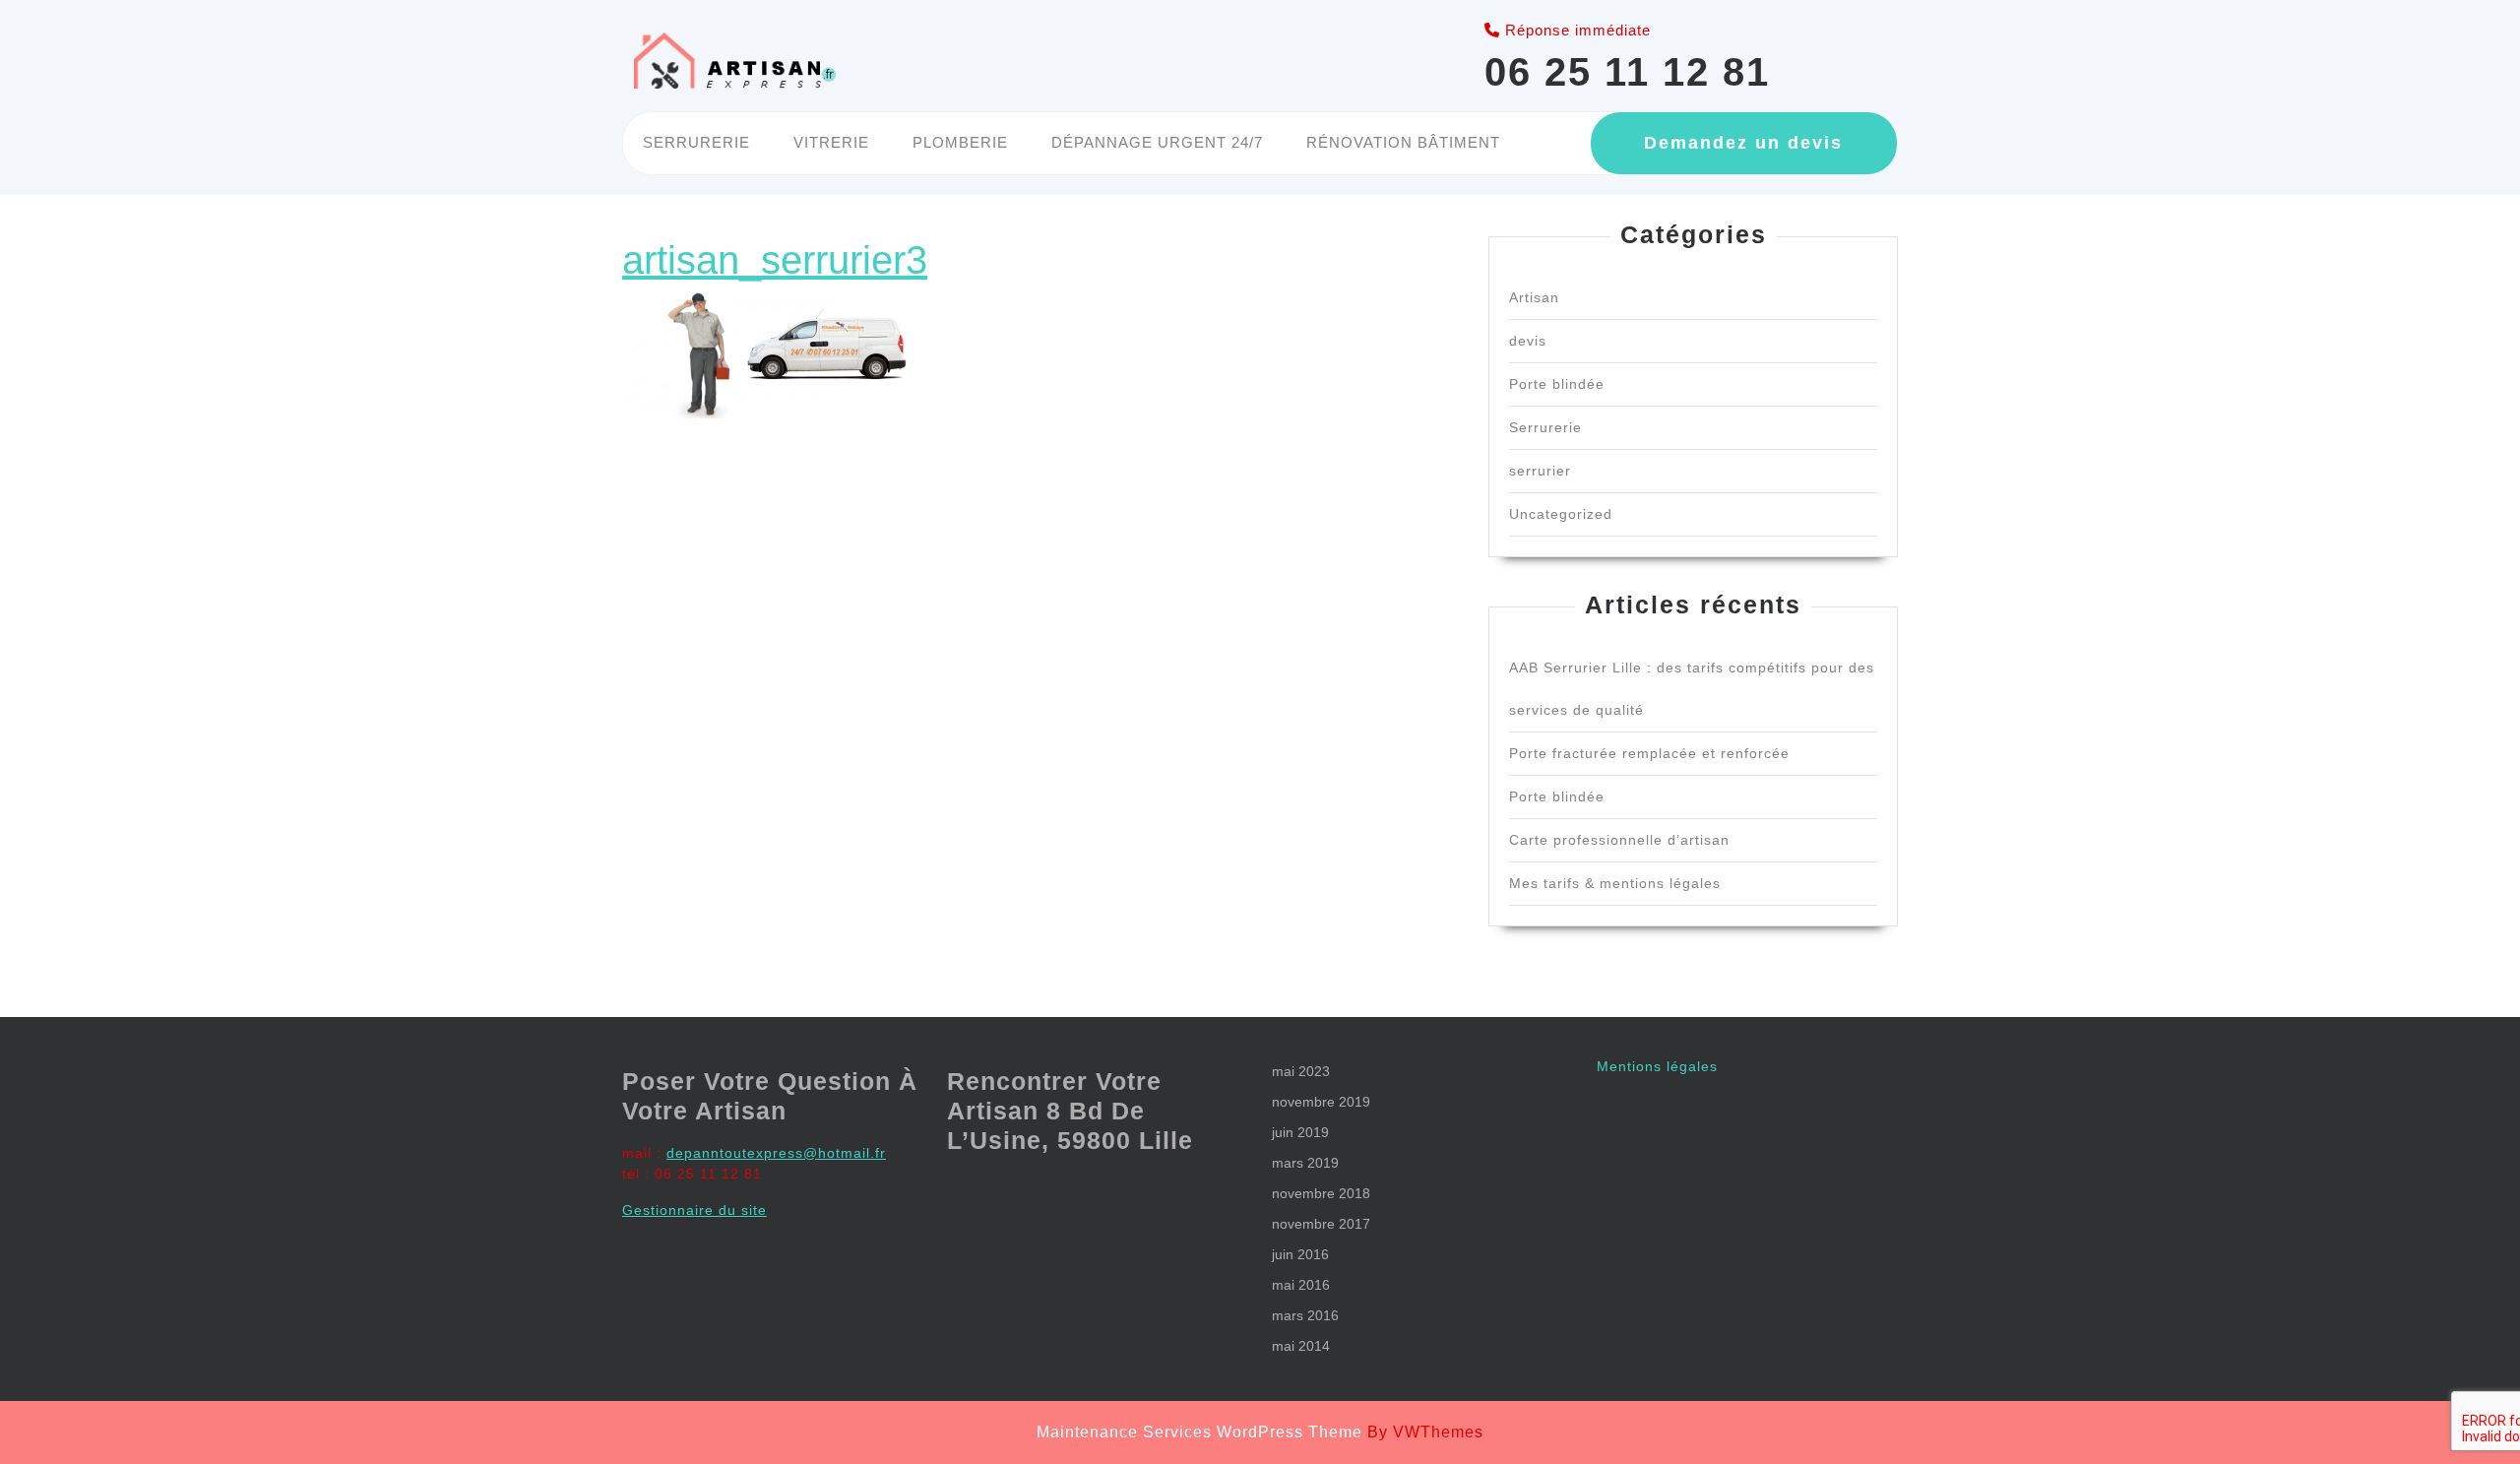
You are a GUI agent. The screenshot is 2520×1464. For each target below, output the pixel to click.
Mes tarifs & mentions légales (1615, 883)
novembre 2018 (1321, 1193)
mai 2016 (1301, 1285)
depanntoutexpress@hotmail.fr (776, 1153)
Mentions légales (1657, 1066)
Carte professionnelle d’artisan (1619, 840)
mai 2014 (1301, 1346)
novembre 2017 (1321, 1224)
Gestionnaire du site (694, 1210)
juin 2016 (1300, 1254)
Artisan (1534, 297)
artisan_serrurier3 (775, 260)
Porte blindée (1557, 384)
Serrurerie (696, 142)
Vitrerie (831, 142)
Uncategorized (1561, 514)
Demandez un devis (1743, 143)
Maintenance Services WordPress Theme (1199, 1432)
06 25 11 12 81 (1627, 72)
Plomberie (960, 142)
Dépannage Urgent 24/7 (1157, 142)
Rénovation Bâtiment (1403, 142)
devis (1528, 341)
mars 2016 (1305, 1315)
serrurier (1540, 471)
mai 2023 (1301, 1071)
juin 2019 (1300, 1132)
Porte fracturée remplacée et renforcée (1649, 753)
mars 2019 (1305, 1163)
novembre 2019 (1321, 1102)
